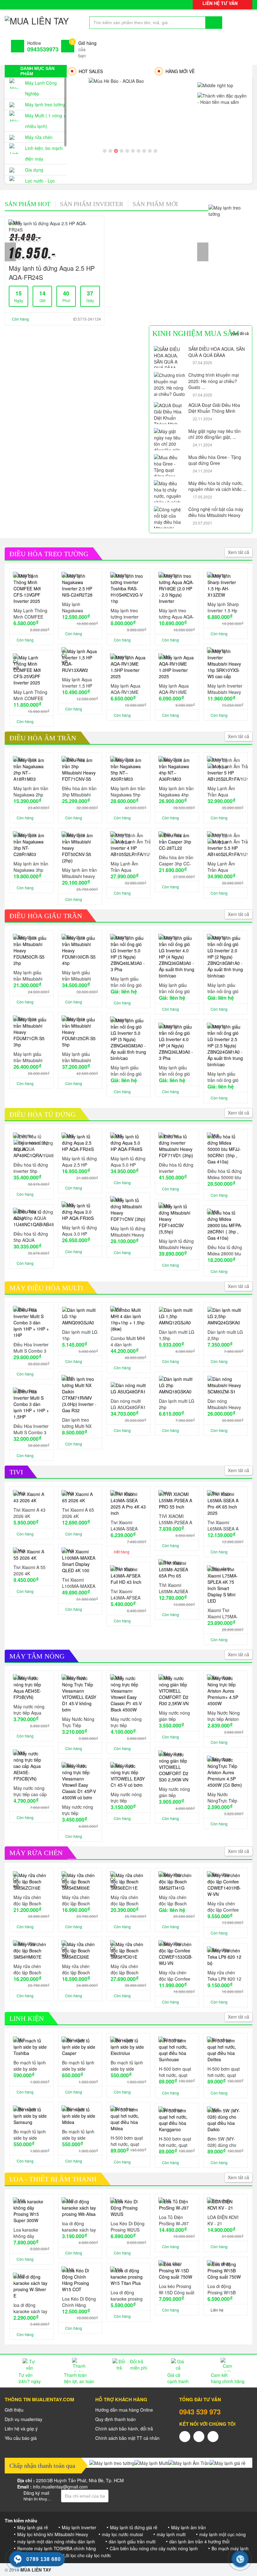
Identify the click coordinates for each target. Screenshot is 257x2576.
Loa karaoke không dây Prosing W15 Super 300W (26, 2233)
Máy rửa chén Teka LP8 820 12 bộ (224, 1976)
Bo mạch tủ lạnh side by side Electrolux (127, 2066)
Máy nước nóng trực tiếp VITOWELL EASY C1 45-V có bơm (128, 1797)
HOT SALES (91, 71)
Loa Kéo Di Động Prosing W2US (128, 2227)
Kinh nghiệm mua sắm (196, 333)
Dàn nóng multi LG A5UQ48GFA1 (128, 1404)
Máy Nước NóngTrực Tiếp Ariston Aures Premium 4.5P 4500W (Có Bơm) (225, 1797)
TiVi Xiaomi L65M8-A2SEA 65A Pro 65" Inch (176, 1588)
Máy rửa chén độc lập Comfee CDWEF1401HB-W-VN (224, 1907)
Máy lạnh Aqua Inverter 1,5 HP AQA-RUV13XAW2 (77, 683)
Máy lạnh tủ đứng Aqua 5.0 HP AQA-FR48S (128, 1162)
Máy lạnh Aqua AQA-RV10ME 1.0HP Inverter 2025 (174, 689)
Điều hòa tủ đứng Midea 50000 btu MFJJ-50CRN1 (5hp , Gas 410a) (225, 1174)
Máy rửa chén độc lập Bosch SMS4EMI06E (76, 1900)
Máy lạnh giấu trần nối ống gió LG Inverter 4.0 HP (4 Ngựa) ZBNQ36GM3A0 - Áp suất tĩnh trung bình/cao (177, 988)
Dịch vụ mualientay (24, 2419)
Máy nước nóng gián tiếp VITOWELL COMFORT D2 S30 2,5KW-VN (174, 1792)
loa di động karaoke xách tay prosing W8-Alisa (79, 2227)
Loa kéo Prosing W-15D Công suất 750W (177, 2289)
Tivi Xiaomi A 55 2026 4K (29, 1570)
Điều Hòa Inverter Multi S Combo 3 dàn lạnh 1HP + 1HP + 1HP (31, 1348)
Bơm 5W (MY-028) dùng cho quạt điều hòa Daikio (222, 2142)
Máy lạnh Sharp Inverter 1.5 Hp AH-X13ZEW (223, 607)
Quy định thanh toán (115, 2419)
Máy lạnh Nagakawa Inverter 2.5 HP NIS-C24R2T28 (77, 607)
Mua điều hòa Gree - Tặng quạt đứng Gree (215, 460)
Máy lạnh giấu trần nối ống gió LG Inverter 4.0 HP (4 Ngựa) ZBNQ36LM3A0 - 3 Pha (176, 1071)
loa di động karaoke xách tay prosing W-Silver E (30, 2308)
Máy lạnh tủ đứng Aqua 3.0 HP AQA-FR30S (79, 1231)
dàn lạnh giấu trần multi (132, 2541)
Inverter (92, 204)
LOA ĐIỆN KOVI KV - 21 (223, 2220)
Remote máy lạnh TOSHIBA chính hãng (57, 2548)
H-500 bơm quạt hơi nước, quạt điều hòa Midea (127, 2141)
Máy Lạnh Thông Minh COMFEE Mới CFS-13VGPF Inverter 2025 (31, 614)
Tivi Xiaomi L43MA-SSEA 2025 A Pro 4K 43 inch (128, 1525)
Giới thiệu (14, 2410)
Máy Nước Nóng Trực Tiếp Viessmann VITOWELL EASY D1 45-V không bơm (79, 1722)
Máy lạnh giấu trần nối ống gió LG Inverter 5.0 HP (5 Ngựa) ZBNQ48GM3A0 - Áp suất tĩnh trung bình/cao (128, 1071)
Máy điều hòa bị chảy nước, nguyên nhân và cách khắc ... (218, 486)
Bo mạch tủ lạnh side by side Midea (78, 2135)
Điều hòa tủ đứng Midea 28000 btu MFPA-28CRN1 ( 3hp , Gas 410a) (225, 1250)
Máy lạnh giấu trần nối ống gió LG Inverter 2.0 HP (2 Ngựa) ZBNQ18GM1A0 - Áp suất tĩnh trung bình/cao (225, 988)
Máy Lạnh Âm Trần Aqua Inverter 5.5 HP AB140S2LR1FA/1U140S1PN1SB (225, 867)
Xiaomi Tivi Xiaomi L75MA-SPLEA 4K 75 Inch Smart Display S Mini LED (223, 1613)
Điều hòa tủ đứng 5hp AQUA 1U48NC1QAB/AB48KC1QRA (31, 1237)
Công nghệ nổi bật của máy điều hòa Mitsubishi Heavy (216, 512)
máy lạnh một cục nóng (223, 2534)
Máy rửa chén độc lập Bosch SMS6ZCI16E (27, 1900)
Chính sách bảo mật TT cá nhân (127, 2438)
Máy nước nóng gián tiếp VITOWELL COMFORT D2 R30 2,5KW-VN (174, 1716)
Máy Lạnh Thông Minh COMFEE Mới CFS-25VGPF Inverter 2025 (31, 695)
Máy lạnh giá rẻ (33, 2527)
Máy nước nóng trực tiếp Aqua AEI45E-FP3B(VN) (29, 1710)
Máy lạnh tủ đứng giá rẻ (134, 2527)
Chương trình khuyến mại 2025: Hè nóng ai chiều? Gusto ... (214, 381)
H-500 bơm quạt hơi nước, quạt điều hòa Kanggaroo (175, 2142)
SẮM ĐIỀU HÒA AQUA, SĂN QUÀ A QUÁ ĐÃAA (217, 352)
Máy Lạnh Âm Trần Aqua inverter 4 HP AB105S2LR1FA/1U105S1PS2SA (128, 867)
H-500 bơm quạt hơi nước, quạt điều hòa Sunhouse (175, 2072)
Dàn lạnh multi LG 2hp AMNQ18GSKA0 (177, 1404)
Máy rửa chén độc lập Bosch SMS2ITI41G (173, 1900)
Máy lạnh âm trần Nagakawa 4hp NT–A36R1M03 (176, 791)
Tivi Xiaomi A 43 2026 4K (29, 1513)
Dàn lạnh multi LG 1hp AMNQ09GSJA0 (80, 1335)
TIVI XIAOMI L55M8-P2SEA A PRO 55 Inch (176, 1519)
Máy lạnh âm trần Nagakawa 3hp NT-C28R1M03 (31, 867)
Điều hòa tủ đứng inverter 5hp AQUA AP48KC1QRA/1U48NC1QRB (31, 1168)
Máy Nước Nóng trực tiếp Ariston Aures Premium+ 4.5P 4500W (224, 1716)
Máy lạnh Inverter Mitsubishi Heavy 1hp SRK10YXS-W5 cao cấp (225, 689)
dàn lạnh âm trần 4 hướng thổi (199, 2541)
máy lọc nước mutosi (122, 2534)
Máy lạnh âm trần (189, 2527)
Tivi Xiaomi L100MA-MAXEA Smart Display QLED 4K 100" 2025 (79, 1583)
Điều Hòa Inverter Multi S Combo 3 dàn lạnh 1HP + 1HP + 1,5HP (31, 1429)
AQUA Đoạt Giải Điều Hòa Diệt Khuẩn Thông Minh (214, 408)
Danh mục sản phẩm (37, 71)
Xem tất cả (240, 333)
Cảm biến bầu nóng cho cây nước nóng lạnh (154, 2548)
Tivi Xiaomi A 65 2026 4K (78, 1513)
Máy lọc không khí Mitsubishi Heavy (53, 2534)
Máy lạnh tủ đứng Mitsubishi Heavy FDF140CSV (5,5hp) (176, 1244)
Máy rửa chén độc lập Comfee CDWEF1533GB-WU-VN (176, 1976)
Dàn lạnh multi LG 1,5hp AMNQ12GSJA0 (177, 1335)
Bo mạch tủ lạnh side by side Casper (78, 2066)
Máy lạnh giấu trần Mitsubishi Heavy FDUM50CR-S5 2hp (29, 976)
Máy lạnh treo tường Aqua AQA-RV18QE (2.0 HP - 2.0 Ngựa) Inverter (176, 614)
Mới (155, 204)
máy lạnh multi (171, 2534)
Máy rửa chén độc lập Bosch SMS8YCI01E (125, 1969)
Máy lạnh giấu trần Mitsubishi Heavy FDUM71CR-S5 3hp (29, 1057)
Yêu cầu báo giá (21, 2438)
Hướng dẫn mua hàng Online (124, 2410)
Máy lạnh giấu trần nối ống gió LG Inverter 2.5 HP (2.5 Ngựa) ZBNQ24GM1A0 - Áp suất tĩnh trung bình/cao (225, 1077)
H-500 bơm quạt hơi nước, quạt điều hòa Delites (224, 2072)
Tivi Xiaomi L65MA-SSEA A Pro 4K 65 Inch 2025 (223, 1525)
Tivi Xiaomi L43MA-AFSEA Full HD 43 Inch (126, 1594)
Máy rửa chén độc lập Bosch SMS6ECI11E (125, 1900)
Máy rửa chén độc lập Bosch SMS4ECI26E (76, 1969)
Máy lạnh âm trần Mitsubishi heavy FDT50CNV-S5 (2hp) (79, 873)
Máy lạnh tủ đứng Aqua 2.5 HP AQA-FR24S (52, 273)
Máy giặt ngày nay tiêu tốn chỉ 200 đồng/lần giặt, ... (215, 434)
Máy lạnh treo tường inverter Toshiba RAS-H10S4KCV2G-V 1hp (127, 614)
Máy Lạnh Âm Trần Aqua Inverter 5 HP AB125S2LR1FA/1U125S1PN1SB (225, 791)
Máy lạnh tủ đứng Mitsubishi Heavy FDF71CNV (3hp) (128, 1232)
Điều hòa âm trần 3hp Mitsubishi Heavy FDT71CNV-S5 (79, 791)
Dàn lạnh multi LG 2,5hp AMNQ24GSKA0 (225, 1335)
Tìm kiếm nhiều (21, 2520)
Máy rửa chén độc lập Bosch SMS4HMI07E (27, 1969)
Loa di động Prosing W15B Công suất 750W (224, 2289)
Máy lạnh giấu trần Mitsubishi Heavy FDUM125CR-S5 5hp (79, 1057)
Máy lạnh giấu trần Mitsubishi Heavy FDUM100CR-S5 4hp (79, 976)
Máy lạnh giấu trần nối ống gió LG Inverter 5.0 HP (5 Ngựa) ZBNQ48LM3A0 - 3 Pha (128, 982)
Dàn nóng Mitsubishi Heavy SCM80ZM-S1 (224, 1404)
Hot (28, 204)
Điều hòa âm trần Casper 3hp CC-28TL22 (176, 860)
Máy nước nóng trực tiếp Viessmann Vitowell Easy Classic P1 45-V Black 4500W (126, 1722)
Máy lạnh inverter (79, 2527)
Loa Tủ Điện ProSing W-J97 (174, 2220)
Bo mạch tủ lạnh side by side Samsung (30, 2135)
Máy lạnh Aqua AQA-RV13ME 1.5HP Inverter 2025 (126, 689)
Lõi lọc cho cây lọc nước (87, 2555)
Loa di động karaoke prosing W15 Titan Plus (127, 2296)
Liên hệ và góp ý (21, 2429)
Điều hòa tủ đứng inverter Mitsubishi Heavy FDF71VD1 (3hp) (176, 1168)
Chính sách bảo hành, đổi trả (124, 2429)
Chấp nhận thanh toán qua (42, 2466)
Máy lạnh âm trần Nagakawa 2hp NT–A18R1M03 (31, 791)
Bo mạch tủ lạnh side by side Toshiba (30, 2066)
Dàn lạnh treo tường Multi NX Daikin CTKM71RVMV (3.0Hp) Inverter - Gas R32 (79, 1423)
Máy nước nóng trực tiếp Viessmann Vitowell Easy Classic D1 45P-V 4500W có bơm (79, 1810)
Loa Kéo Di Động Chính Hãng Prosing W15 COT (79, 2302)
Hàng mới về (180, 71)
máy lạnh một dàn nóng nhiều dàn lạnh (56, 2541)
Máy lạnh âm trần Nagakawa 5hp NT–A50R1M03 (128, 791)
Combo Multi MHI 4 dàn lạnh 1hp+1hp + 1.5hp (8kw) (128, 1341)
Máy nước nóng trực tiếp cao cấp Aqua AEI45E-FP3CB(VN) (30, 1791)
